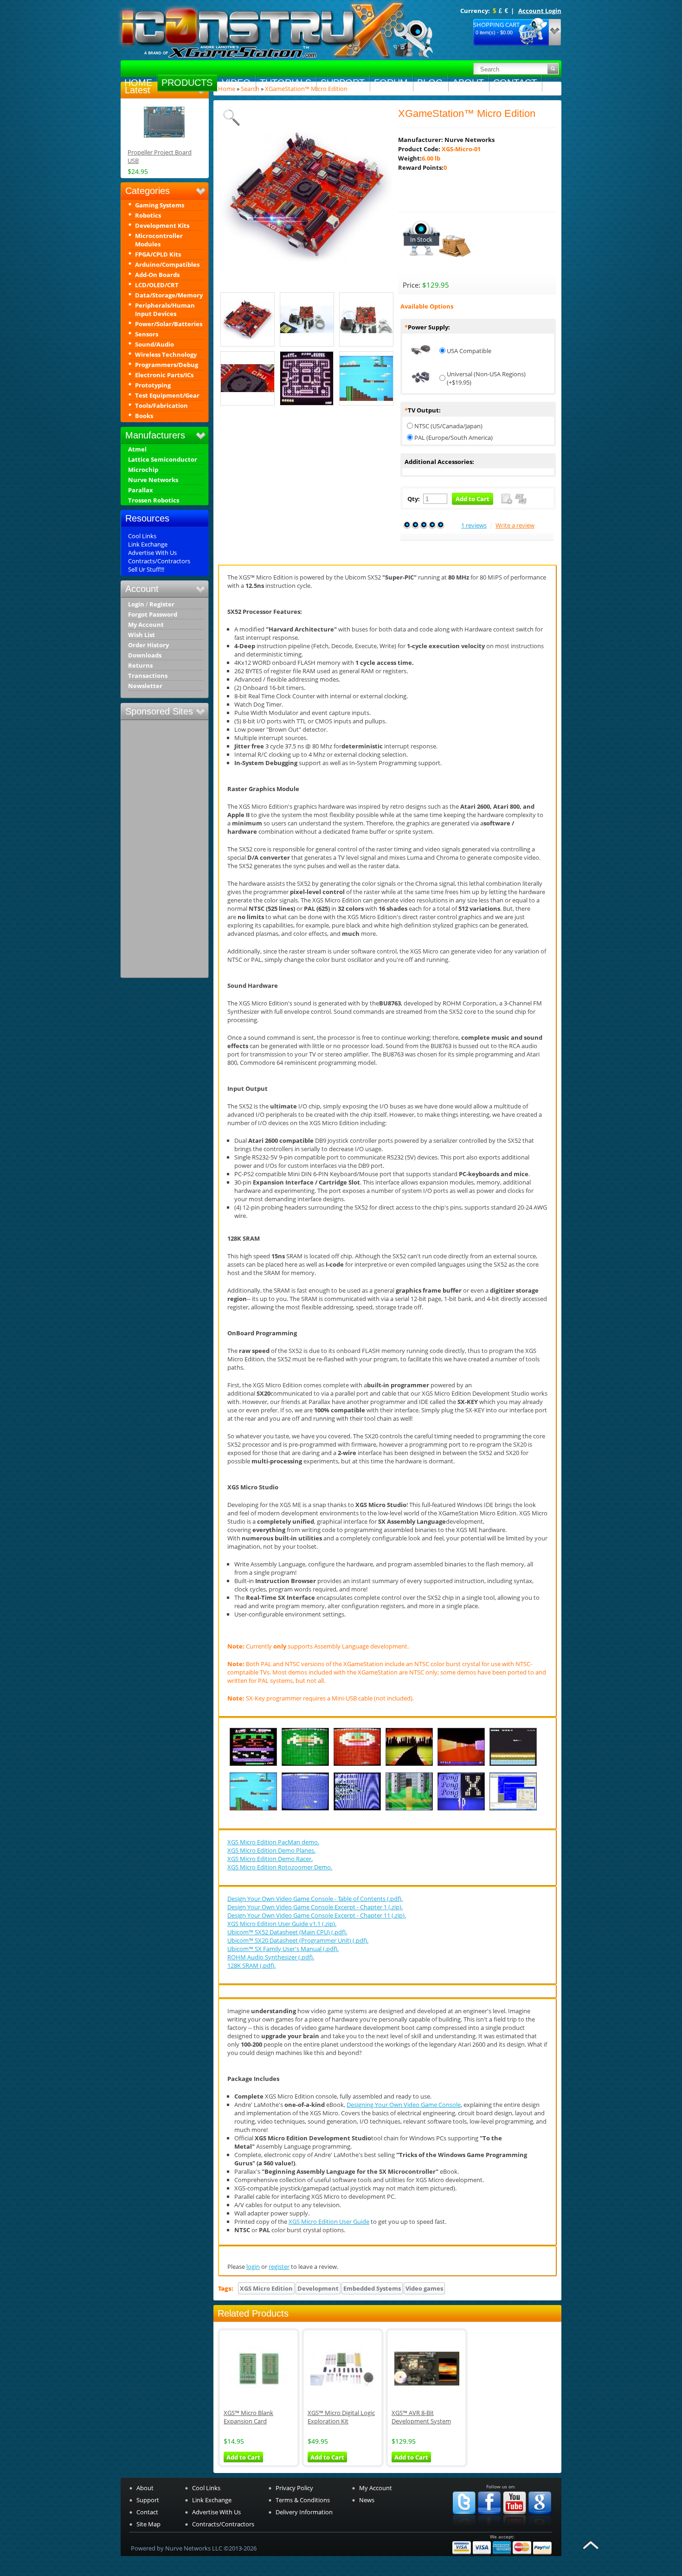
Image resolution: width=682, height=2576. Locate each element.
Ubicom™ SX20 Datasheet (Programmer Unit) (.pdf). (298, 1940)
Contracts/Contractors (159, 561)
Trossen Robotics (154, 500)
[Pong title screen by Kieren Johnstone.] (461, 1810)
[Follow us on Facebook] (489, 2528)
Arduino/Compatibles (167, 264)
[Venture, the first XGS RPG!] (409, 1810)
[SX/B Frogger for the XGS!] (253, 1766)
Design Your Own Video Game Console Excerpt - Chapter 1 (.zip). (315, 1907)
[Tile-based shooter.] (513, 1766)
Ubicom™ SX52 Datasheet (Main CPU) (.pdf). (287, 1932)
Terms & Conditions (303, 2500)
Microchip (143, 470)
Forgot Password (153, 615)
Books (144, 416)
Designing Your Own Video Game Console (404, 2105)
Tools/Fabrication (161, 406)
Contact (515, 83)
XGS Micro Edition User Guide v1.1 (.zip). (282, 1924)
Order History (148, 645)
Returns (140, 666)
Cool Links (142, 536)
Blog (430, 83)
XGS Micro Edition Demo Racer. (270, 1859)
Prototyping (153, 385)
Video (236, 83)
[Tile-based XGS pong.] (305, 1810)
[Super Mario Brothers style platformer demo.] (253, 1810)
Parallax (141, 490)
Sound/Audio (154, 344)
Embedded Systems (372, 2288)
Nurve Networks (153, 480)
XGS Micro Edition (266, 2288)
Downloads (145, 655)
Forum (391, 83)
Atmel (137, 449)
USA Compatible (469, 351)
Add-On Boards (157, 275)
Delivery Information (304, 2512)
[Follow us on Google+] (540, 2528)
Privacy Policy (294, 2488)
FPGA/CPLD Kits (158, 254)
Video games (424, 2288)
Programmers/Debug (167, 365)
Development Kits (162, 225)
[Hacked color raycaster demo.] (461, 1766)
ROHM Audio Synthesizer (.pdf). (271, 1957)
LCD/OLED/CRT (157, 285)
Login (136, 604)
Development (318, 2288)
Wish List (142, 635)
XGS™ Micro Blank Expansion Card (248, 2417)
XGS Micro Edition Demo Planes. (271, 1850)
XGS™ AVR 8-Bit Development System (421, 2417)
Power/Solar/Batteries (169, 324)
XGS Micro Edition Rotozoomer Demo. (280, 1867)
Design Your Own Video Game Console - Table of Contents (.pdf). (315, 1899)
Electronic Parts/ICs (164, 375)
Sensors (147, 334)
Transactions (148, 676)
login (253, 2267)
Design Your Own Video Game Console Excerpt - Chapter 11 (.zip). (317, 1915)
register (279, 2267)
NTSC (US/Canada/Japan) (448, 426)
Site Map (148, 2524)
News (367, 2500)
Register (162, 604)
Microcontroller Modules (159, 240)
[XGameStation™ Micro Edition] (307, 279)
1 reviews (474, 525)
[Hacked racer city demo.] (409, 1766)
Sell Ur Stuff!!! (146, 569)
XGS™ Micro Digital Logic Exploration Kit (341, 2417)
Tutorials (286, 83)
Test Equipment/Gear (167, 395)
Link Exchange (148, 544)
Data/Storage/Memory (169, 295)
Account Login (540, 11)
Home (138, 83)
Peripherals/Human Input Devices (165, 309)
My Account (146, 625)
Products (187, 83)
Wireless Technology (166, 354)
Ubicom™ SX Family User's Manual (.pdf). (283, 1949)
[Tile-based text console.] (357, 1810)
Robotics (148, 215)
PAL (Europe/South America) (454, 438)
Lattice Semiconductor (163, 460)
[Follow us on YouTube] (515, 2528)
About (468, 83)
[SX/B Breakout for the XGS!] (305, 1766)
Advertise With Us (152, 553)
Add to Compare (521, 499)
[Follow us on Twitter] (464, 2528)
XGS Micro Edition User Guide (329, 2222)
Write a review (515, 525)
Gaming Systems (160, 205)
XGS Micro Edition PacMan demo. (273, 1842)
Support (343, 83)
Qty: (414, 499)
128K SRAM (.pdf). (251, 1965)
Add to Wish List (507, 499)
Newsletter (145, 686)
